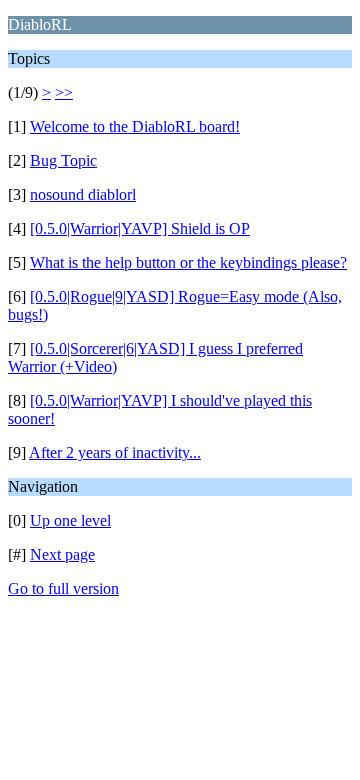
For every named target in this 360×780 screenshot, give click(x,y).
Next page (62, 554)
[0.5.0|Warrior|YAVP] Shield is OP (140, 228)
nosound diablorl (83, 194)
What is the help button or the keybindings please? (188, 262)
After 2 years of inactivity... (115, 452)
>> (64, 92)
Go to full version (63, 588)
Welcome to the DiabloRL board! (135, 126)
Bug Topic (63, 160)
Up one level (70, 520)
